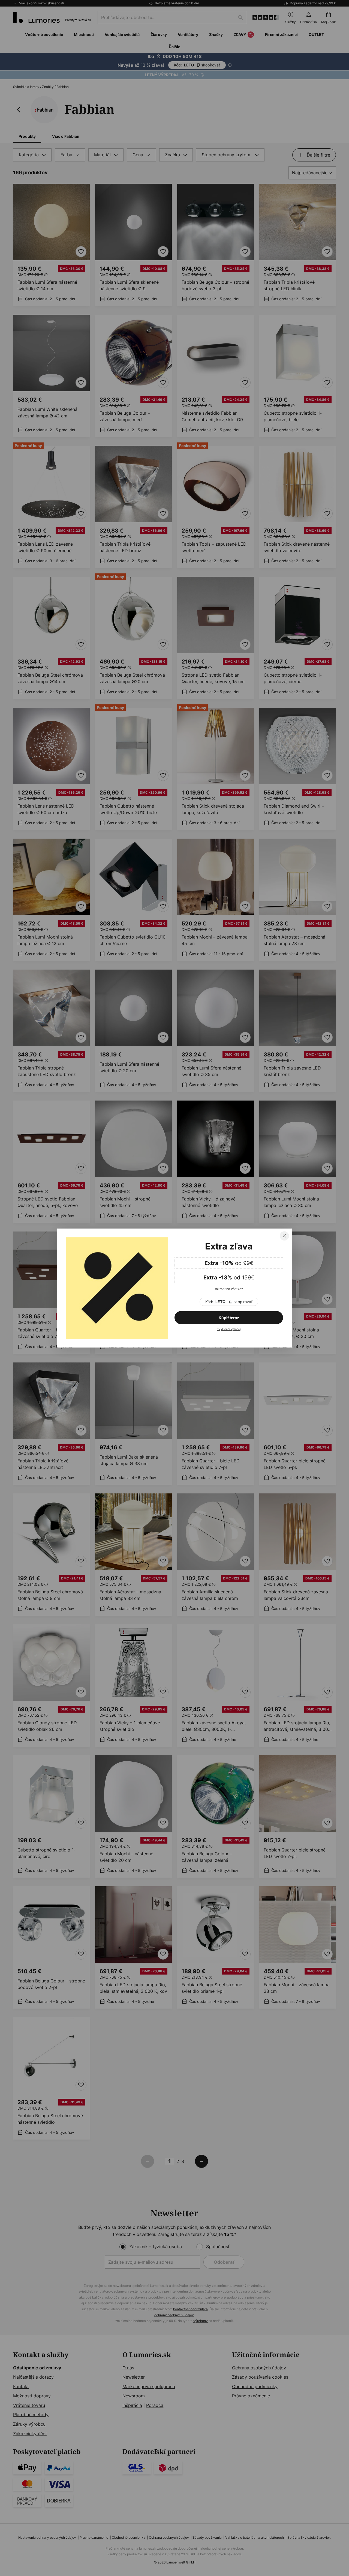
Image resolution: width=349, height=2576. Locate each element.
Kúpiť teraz (229, 1318)
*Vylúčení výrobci (229, 1329)
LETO (229, 1302)
